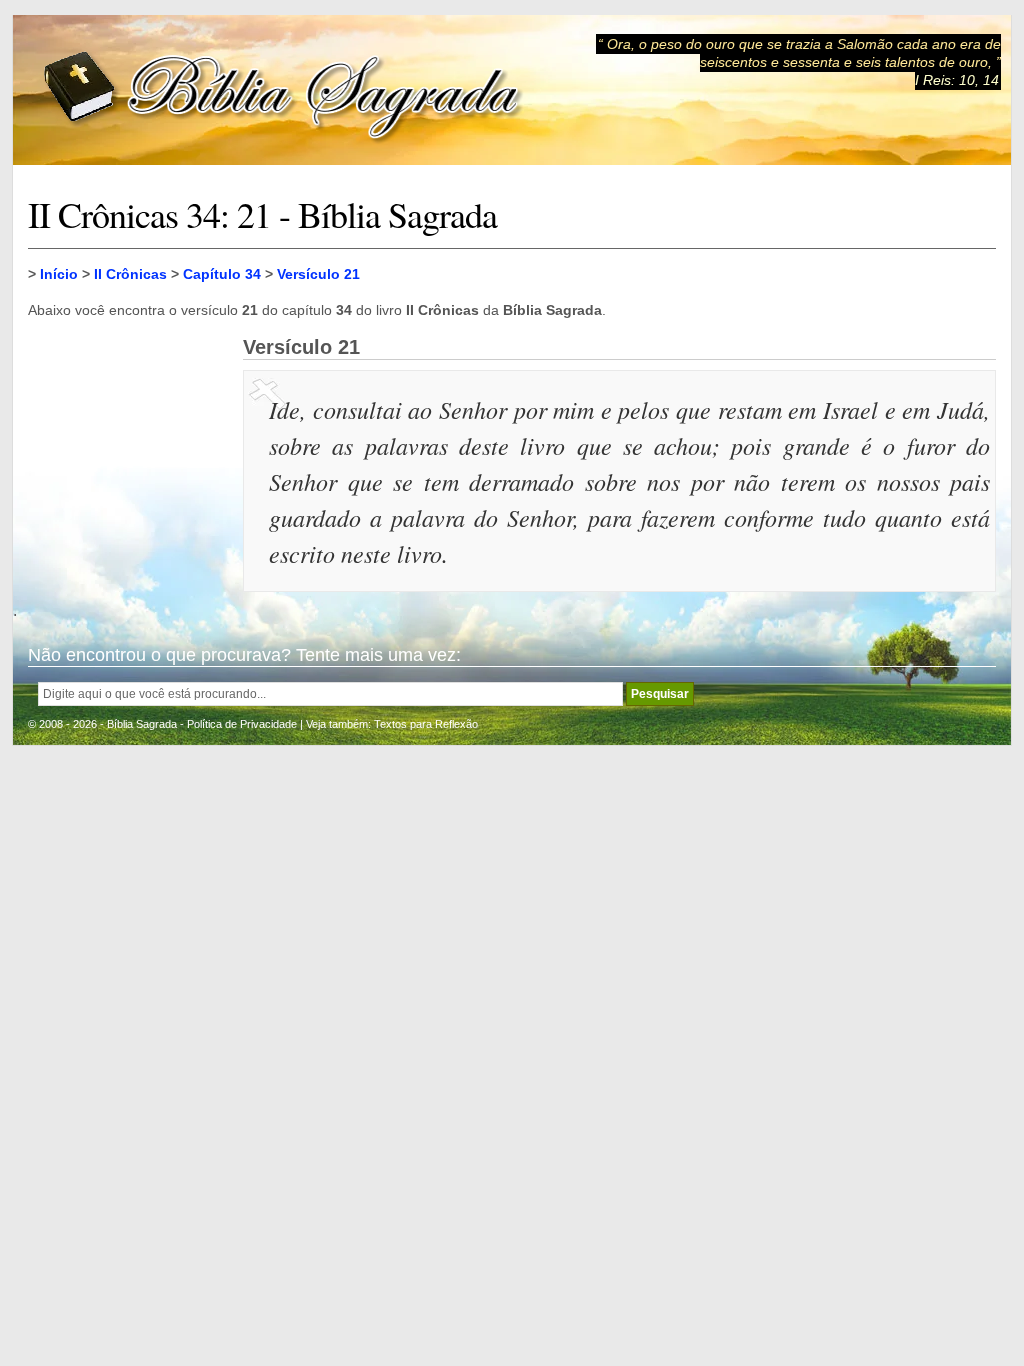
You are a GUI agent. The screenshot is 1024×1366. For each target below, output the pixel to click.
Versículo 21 (318, 274)
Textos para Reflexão (426, 724)
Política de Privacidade (242, 724)
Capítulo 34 (222, 274)
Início (59, 274)
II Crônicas (130, 274)
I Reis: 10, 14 (957, 80)
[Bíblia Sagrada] (283, 90)
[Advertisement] (128, 436)
